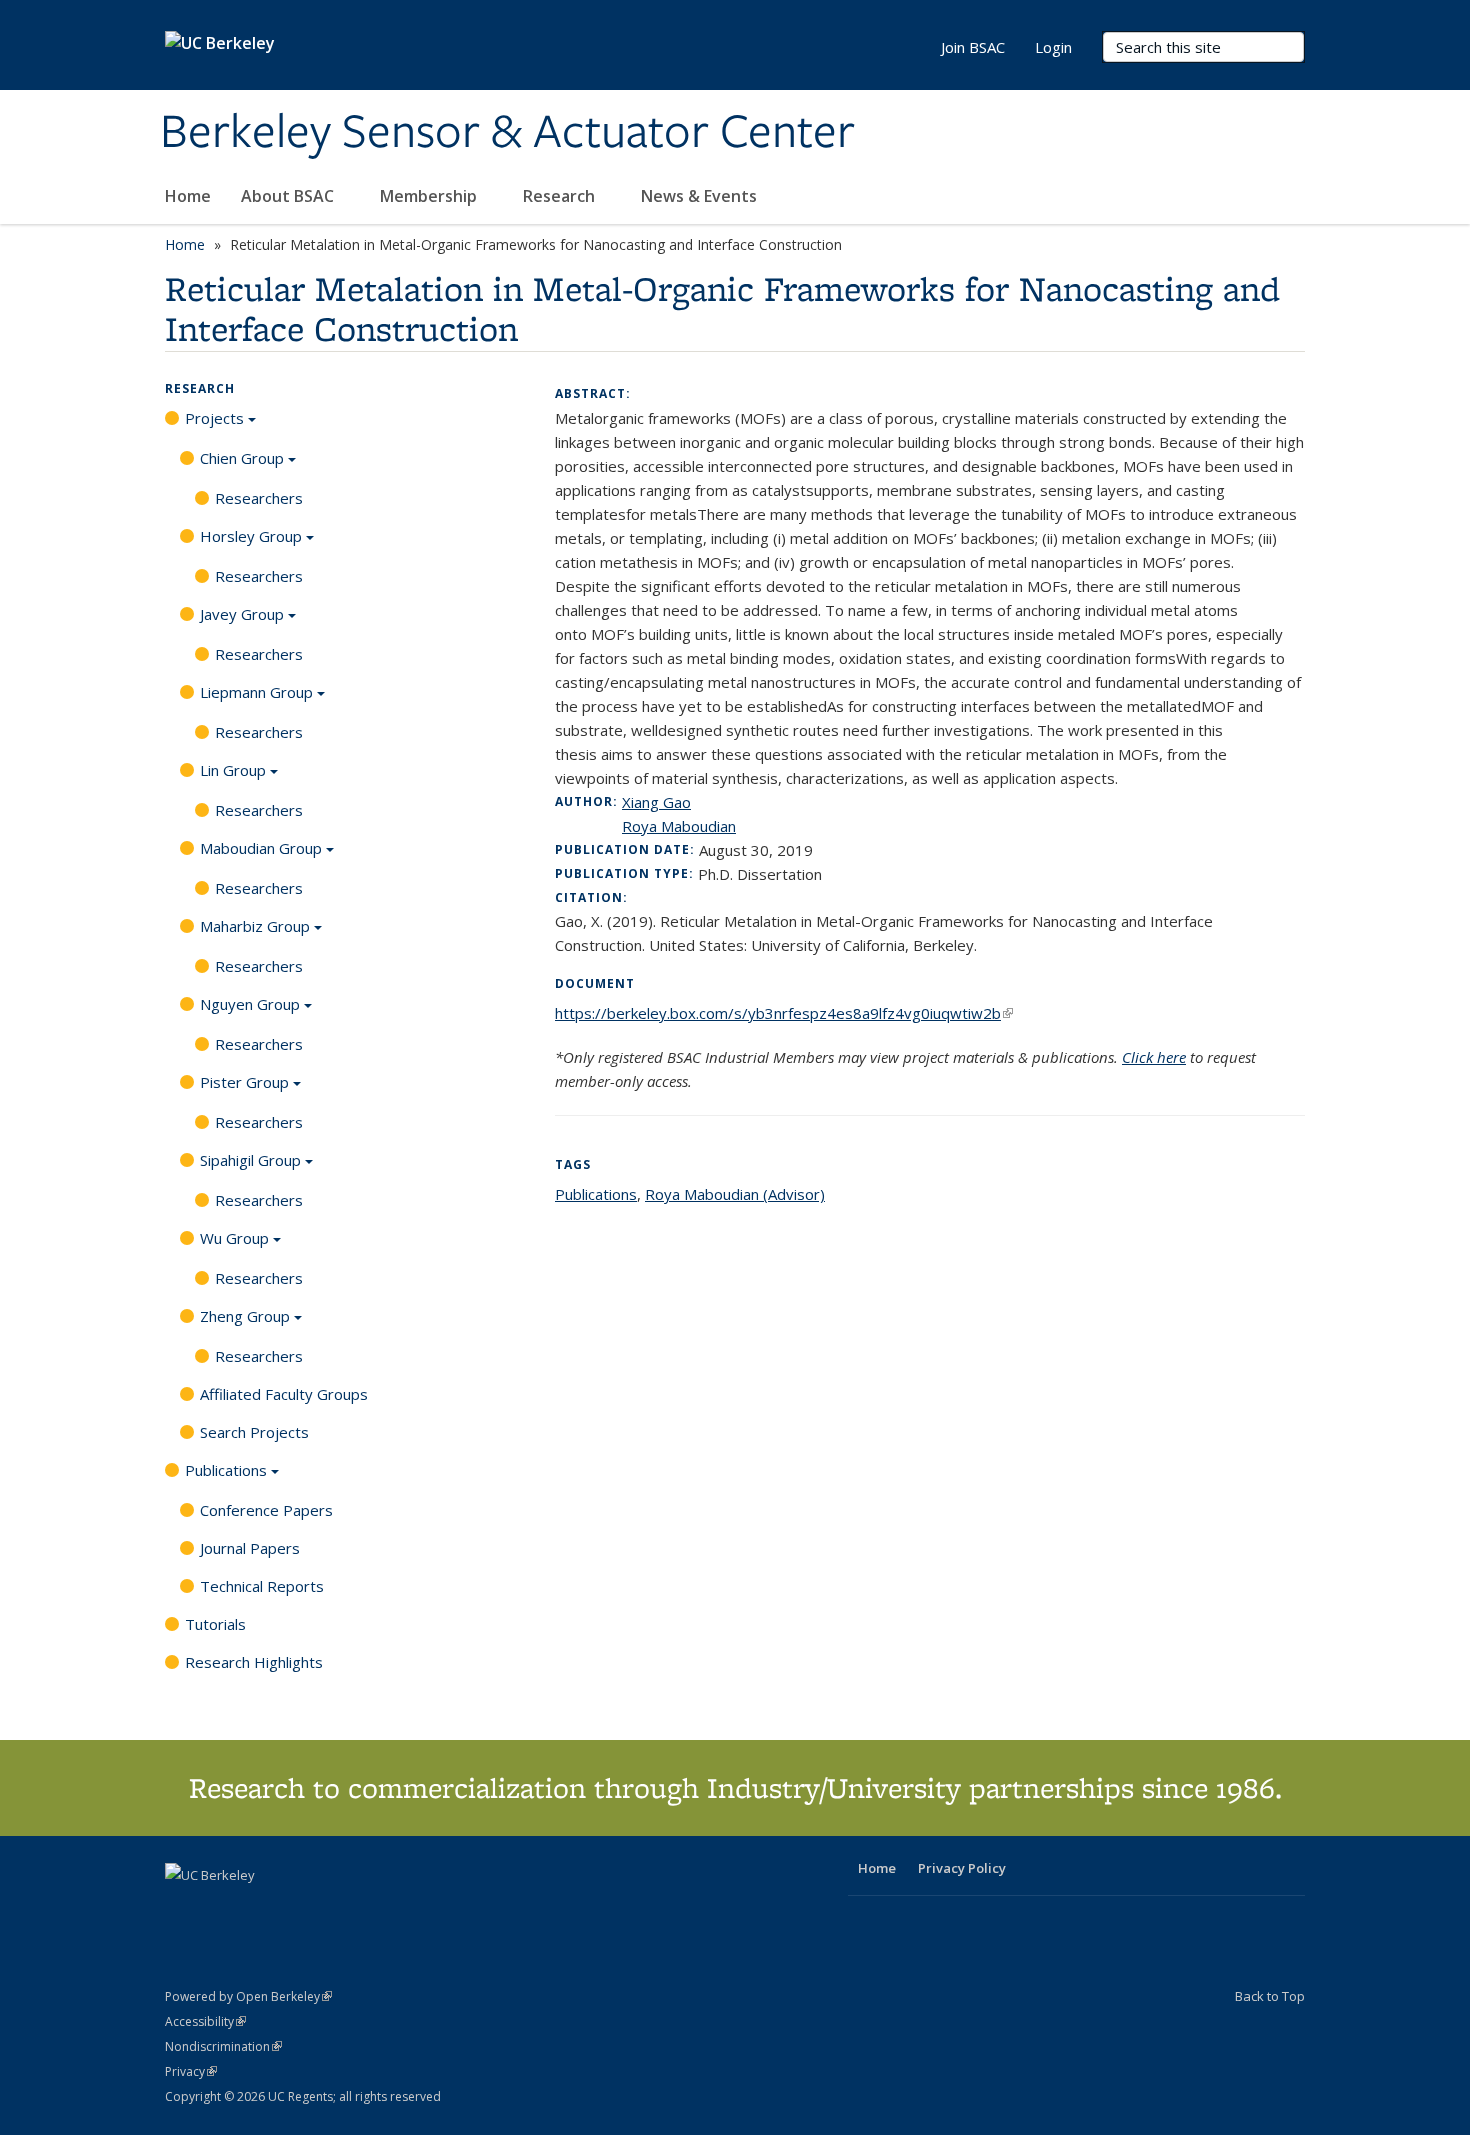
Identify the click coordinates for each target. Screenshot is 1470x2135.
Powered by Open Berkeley (248, 1996)
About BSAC (289, 196)
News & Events (701, 196)
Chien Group (242, 458)
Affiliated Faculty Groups (284, 1394)
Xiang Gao (656, 802)
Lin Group (233, 770)
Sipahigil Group (250, 1160)
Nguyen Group (250, 1004)
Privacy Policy (962, 1868)
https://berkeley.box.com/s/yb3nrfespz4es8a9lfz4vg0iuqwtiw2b (784, 1013)
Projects (214, 418)
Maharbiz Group (255, 926)
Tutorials (215, 1624)
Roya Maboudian (679, 826)
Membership (430, 196)
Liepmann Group (256, 692)
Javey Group (242, 614)
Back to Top (1270, 1996)
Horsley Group (251, 536)
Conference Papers (266, 1510)
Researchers (259, 498)
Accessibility (205, 2021)
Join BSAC (973, 47)
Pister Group (244, 1082)
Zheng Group (245, 1316)
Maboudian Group (261, 848)
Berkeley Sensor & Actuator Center (507, 133)
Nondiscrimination (223, 2046)
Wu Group (234, 1238)
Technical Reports (262, 1586)
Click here (1154, 1057)
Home (188, 196)
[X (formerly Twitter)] (183, 1909)
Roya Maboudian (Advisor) (735, 1194)
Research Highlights (254, 1662)
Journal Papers (250, 1548)
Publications (226, 1470)
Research (561, 196)
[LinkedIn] (222, 1909)
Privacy (191, 2071)
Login (1053, 47)
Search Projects (254, 1432)
